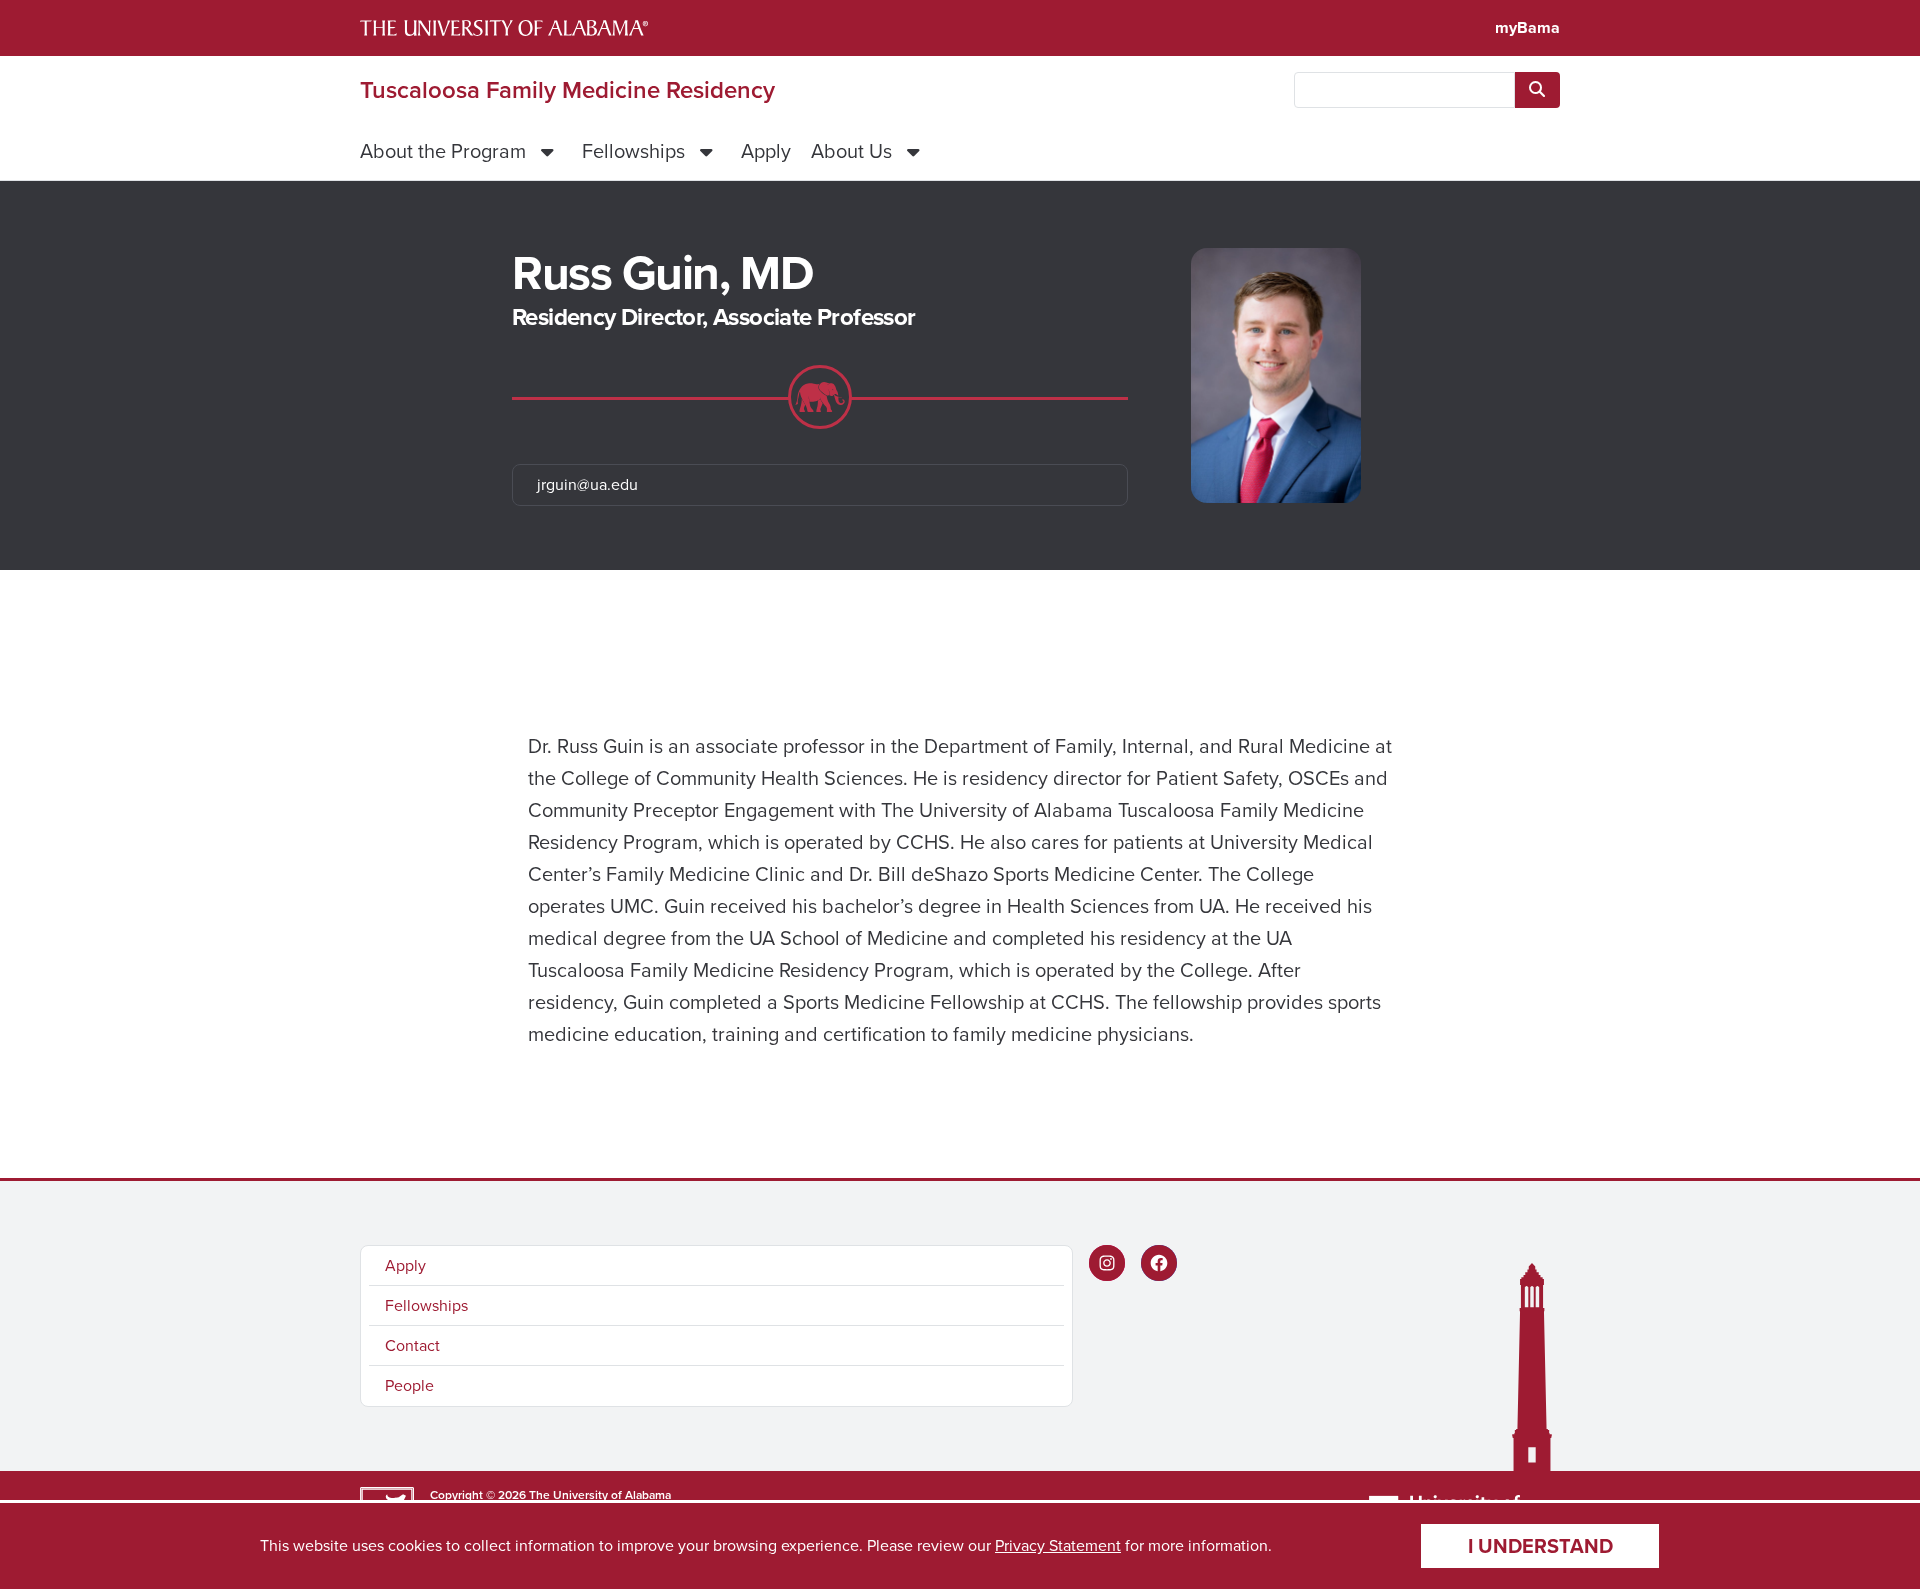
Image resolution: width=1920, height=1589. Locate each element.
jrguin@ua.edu (587, 484)
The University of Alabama (600, 1495)
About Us (851, 151)
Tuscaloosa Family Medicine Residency (567, 90)
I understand (1540, 1546)
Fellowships (633, 151)
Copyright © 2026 (478, 1495)
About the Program (443, 151)
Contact (412, 1345)
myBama (1527, 27)
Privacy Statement (1058, 1545)
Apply (766, 151)
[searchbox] (1404, 90)
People (409, 1385)
